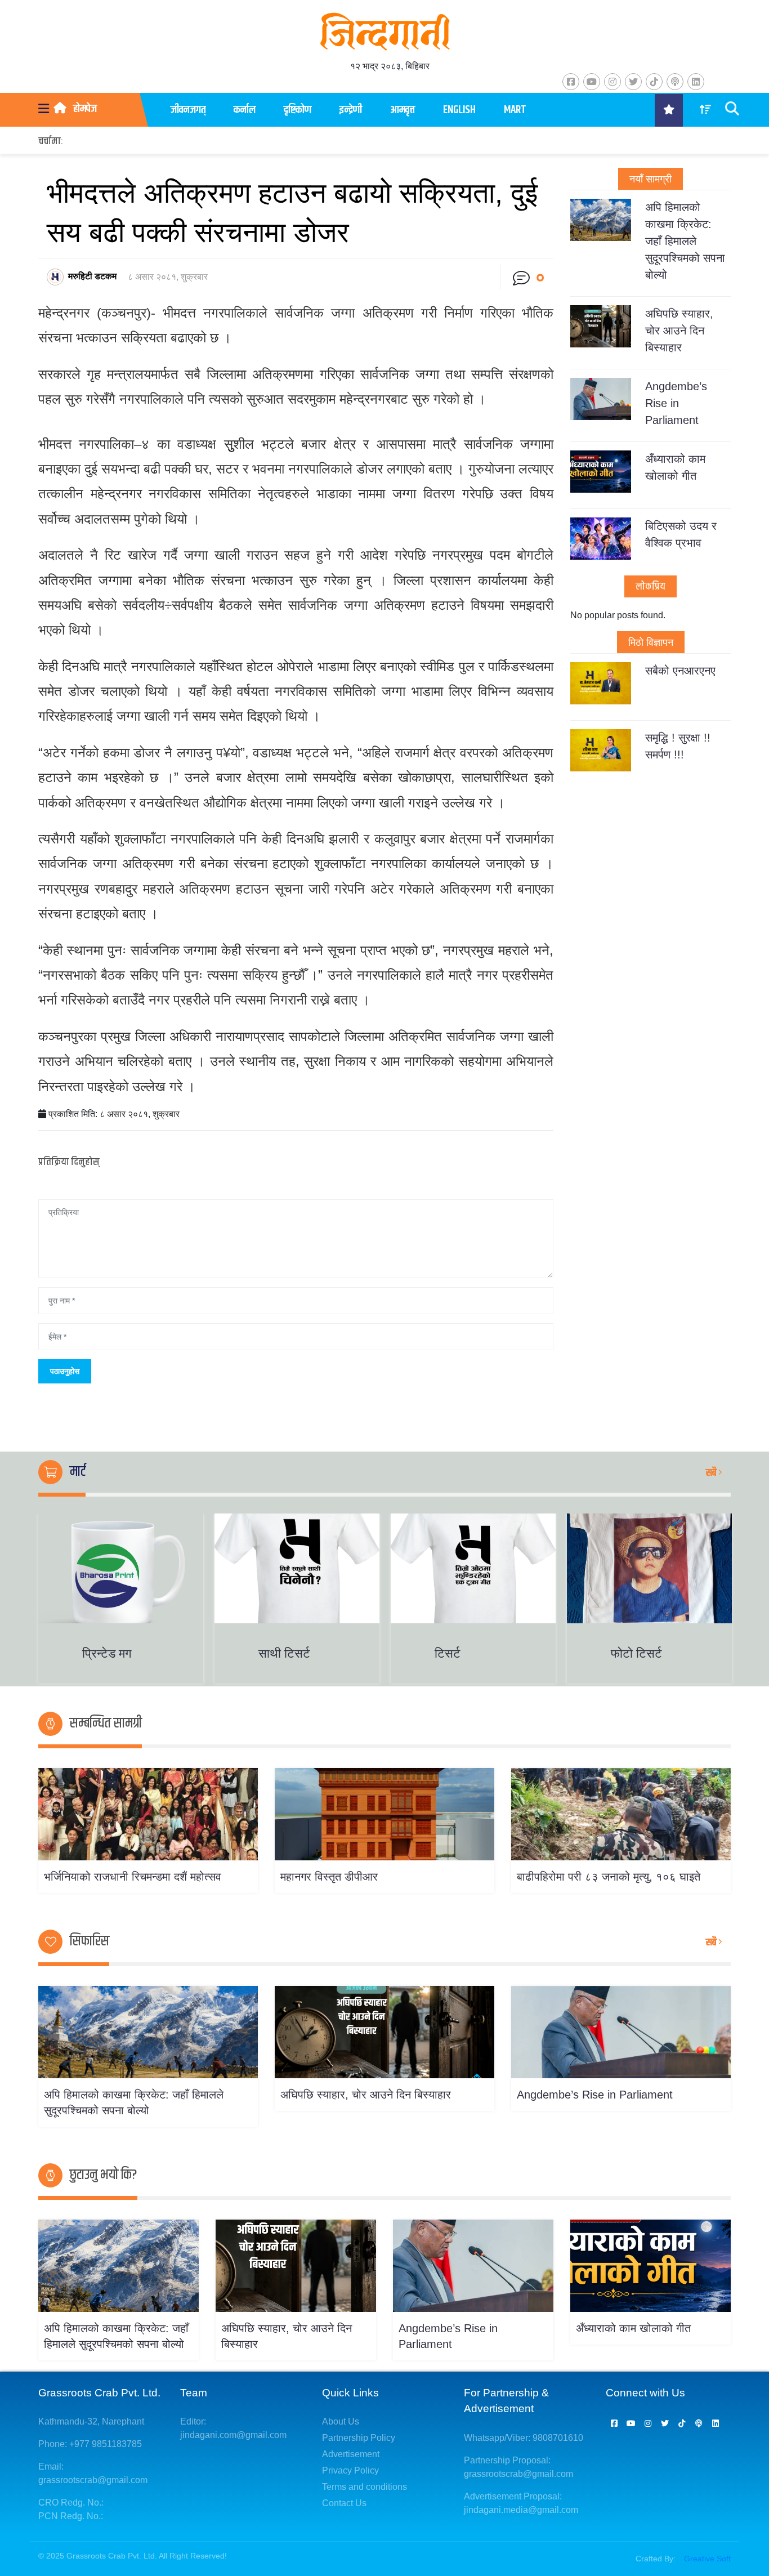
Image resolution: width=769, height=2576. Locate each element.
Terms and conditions (365, 2487)
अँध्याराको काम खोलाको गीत (633, 2328)
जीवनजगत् (188, 110)
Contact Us (344, 2503)
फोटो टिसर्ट (636, 1653)
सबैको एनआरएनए (680, 671)
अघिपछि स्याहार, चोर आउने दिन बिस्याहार (679, 331)
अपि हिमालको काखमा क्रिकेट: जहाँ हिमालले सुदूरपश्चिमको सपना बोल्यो (685, 241)
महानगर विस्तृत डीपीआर (329, 1877)
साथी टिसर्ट (284, 1653)
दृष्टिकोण (298, 110)
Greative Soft (707, 2559)
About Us (341, 2421)
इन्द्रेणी (351, 110)
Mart (515, 110)
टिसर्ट (448, 1653)
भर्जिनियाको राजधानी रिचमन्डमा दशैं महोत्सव (133, 1877)
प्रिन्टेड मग (107, 1653)
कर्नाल (245, 110)
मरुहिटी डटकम (92, 276)
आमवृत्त (403, 110)
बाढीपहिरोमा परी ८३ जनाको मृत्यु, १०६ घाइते (609, 1877)
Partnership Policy (359, 2438)
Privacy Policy (350, 2470)
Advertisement (351, 2454)
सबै (712, 1473)
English (459, 110)
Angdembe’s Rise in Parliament (676, 403)
